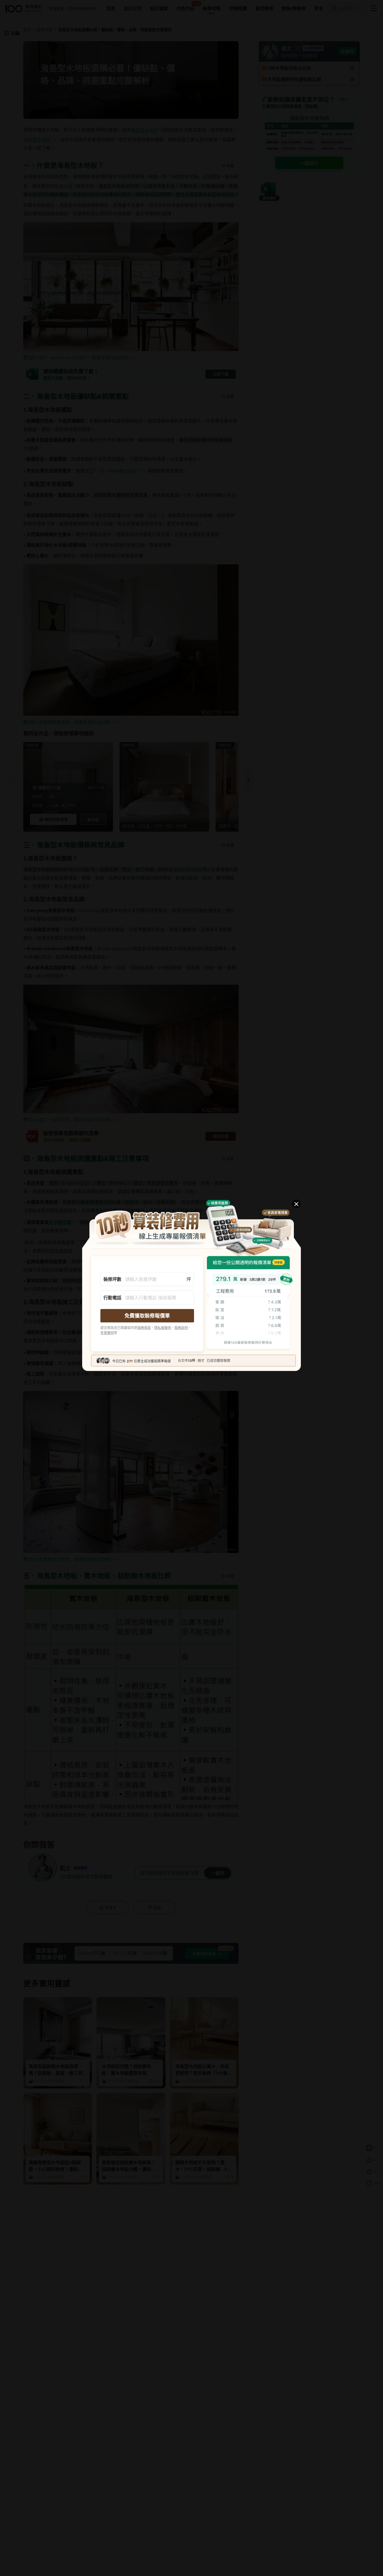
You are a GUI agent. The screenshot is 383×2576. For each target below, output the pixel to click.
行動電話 (112, 1297)
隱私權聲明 (163, 1328)
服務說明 (181, 1328)
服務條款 (144, 1328)
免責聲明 (107, 1333)
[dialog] (191, 1288)
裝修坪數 (112, 1279)
